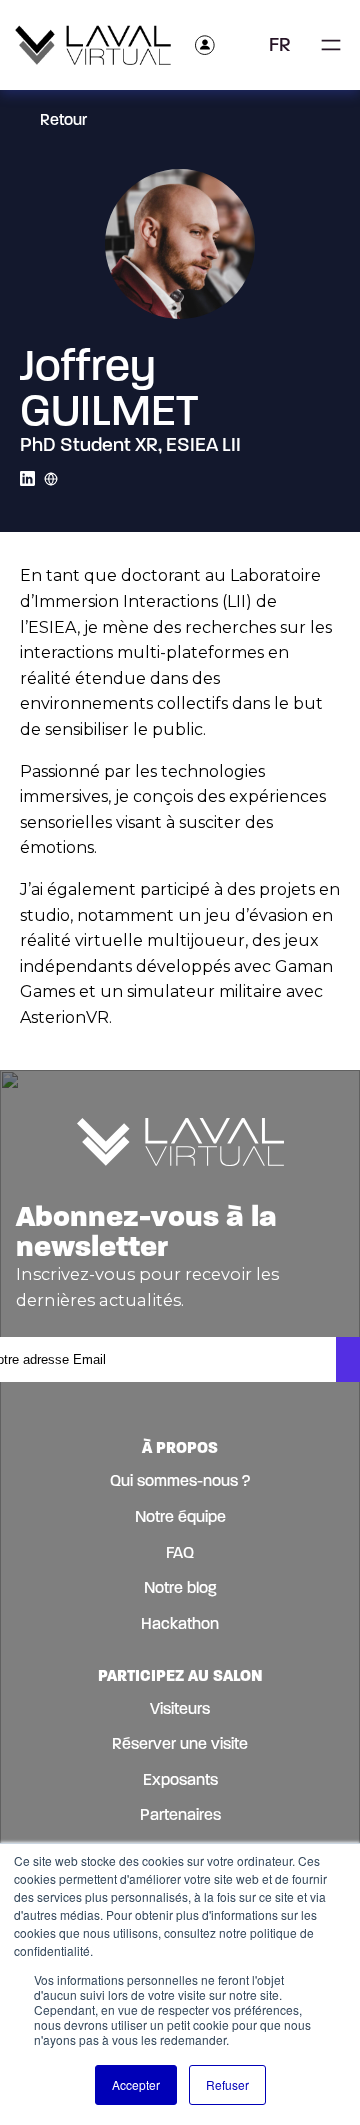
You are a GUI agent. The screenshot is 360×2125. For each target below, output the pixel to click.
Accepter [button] (136, 2084)
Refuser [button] (227, 2084)
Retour (63, 119)
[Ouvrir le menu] (331, 45)
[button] (287, 45)
